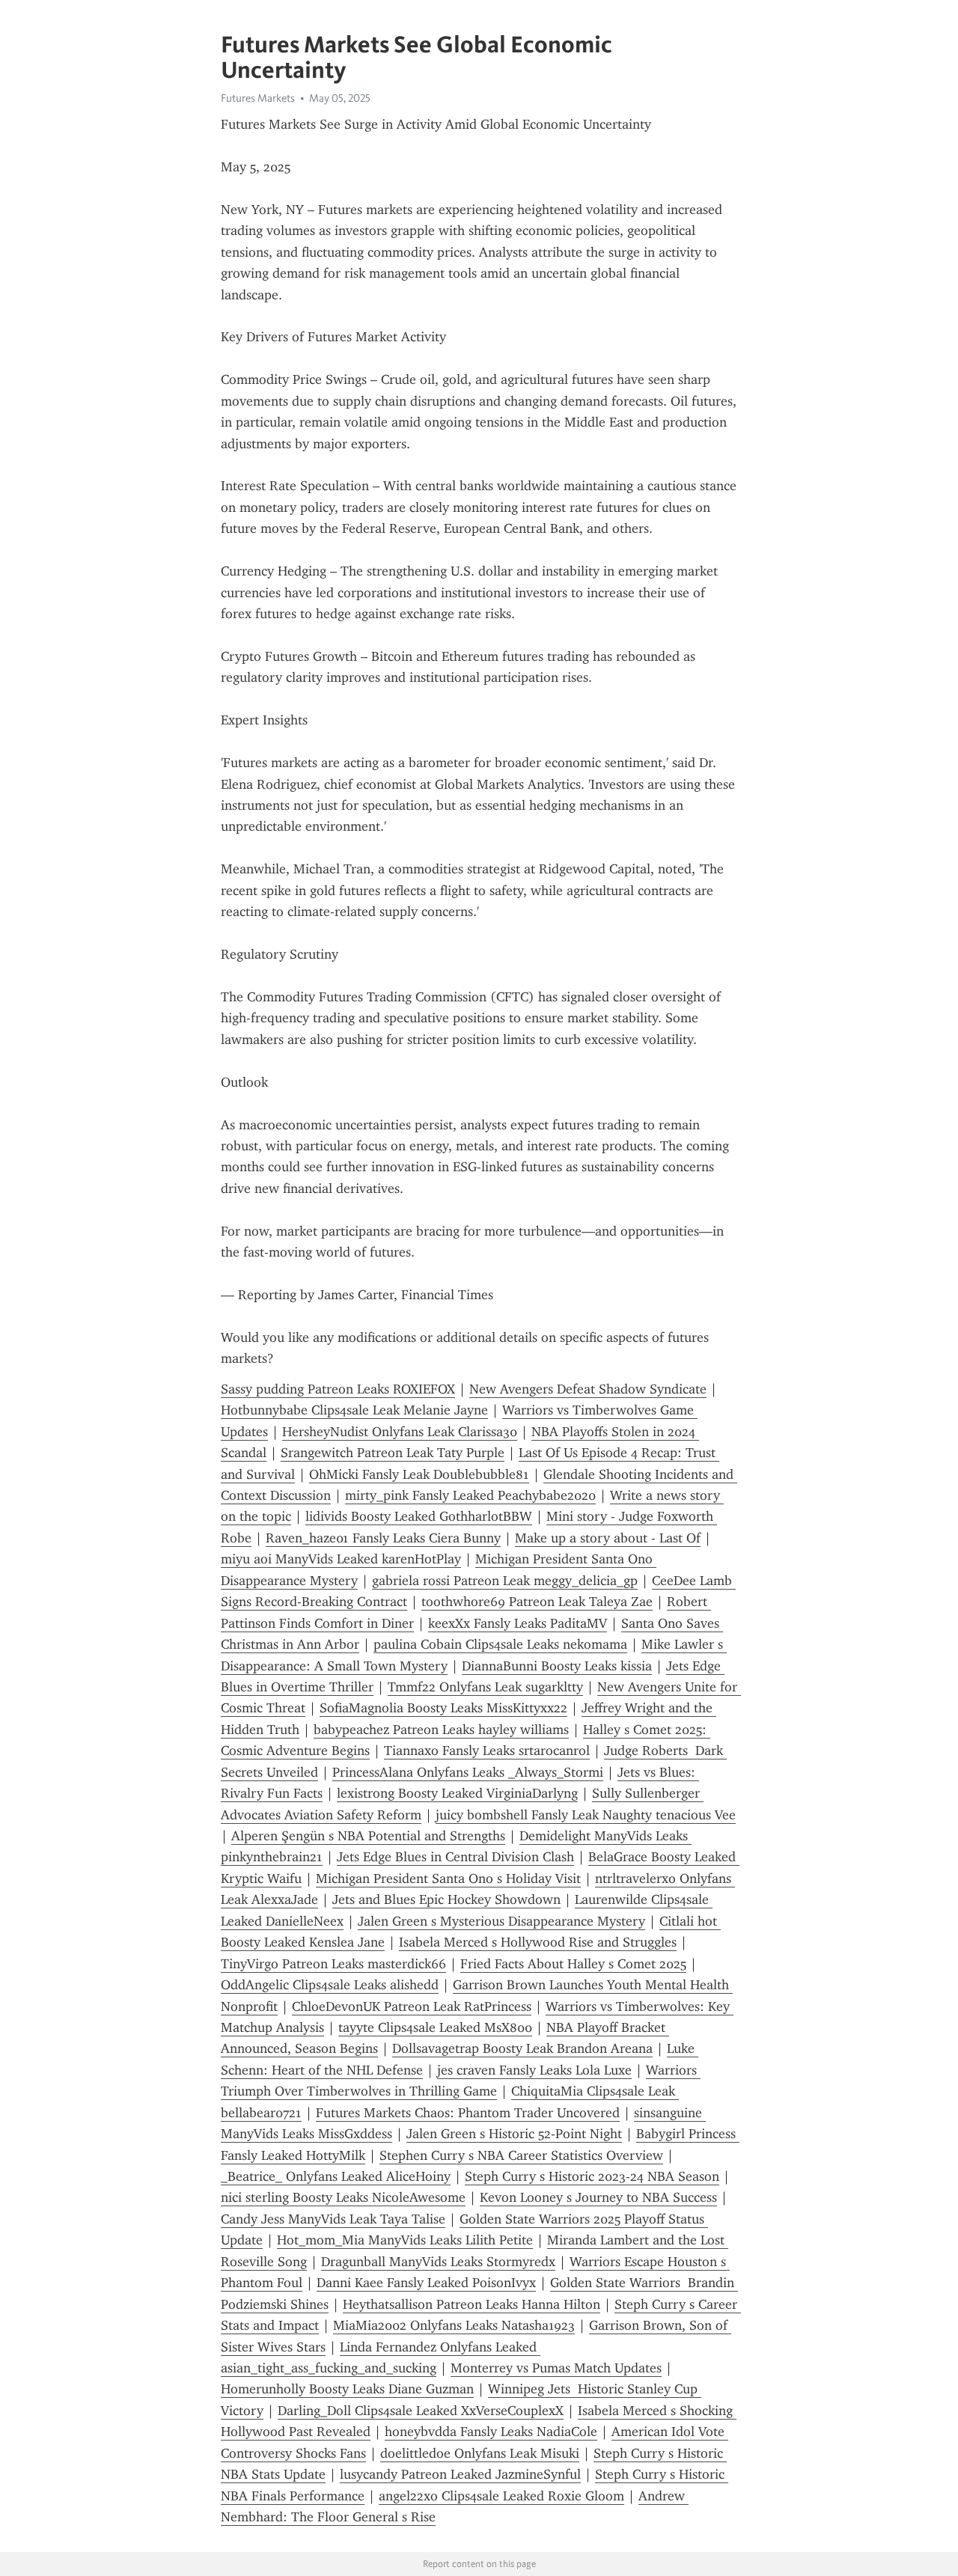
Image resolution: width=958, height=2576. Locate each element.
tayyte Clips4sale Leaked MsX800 (435, 2027)
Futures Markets (258, 98)
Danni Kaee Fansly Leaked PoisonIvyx (426, 2283)
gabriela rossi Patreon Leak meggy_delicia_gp (505, 1581)
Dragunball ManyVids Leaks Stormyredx (438, 2262)
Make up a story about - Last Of (608, 1538)
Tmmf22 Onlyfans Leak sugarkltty (485, 1687)
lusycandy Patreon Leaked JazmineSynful (460, 2474)
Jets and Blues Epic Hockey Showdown (446, 1899)
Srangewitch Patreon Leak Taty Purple (393, 1453)
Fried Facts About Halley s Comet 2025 (573, 1964)
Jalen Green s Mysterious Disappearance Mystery (501, 1921)
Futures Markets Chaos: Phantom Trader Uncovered (468, 2113)
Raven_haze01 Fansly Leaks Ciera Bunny (383, 1538)
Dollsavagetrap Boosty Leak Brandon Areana (522, 2048)
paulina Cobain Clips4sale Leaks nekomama (500, 1644)
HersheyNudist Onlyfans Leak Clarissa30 (400, 1432)
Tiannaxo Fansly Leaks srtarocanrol (487, 1751)
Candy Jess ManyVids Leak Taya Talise (333, 2219)
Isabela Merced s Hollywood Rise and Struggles (538, 1942)
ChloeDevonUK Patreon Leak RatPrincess (412, 2006)
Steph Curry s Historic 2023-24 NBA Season (592, 2176)
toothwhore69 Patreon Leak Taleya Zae (537, 1602)
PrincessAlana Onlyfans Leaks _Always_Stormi (468, 1772)
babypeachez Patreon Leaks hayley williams (441, 1730)
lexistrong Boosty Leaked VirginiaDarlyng (457, 1793)
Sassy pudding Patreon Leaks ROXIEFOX (338, 1389)
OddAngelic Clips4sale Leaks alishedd (330, 1985)
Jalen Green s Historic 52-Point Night (514, 2134)
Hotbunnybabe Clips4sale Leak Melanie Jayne (354, 1410)
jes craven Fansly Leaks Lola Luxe (534, 2070)
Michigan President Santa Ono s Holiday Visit (448, 1878)
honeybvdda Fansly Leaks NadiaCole (491, 2432)
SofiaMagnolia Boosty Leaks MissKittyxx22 (443, 1708)
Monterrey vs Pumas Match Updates (556, 2368)
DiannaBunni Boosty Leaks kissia (557, 1666)
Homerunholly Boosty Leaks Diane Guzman (347, 2389)
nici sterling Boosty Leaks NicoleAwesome (343, 2197)
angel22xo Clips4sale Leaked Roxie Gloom (501, 2496)
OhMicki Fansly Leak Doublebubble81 (419, 1474)
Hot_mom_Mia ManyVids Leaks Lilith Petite (405, 2240)
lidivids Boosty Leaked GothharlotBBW (419, 1516)
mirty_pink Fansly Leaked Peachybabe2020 (470, 1495)
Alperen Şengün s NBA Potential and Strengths (368, 1836)
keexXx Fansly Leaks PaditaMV (518, 1623)
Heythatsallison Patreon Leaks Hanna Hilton (472, 2304)
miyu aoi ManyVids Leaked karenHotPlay (341, 1559)
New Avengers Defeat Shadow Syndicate (588, 1389)
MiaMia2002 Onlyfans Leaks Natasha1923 (454, 2325)
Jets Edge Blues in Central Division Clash (455, 1857)
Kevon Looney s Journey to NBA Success (598, 2197)
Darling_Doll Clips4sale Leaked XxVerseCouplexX (421, 2411)
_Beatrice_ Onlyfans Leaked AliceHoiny (336, 2176)
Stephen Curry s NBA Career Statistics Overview (521, 2155)
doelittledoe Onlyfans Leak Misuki (480, 2453)
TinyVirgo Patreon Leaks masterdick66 (333, 1964)
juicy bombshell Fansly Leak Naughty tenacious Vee (586, 1815)
